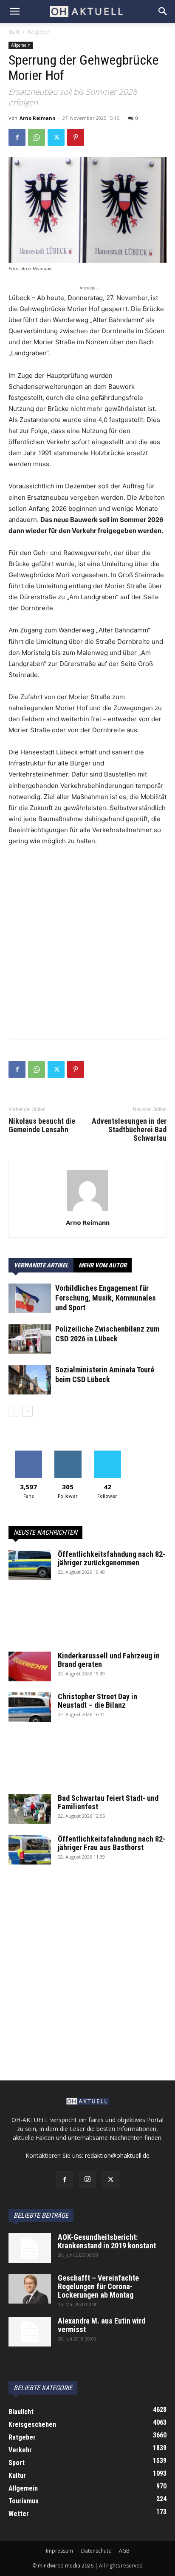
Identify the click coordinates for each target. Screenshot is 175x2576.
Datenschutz (96, 2551)
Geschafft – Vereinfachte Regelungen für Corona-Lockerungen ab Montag (98, 2286)
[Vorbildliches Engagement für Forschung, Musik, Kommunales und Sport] (30, 1298)
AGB (124, 2551)
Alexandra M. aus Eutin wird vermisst (102, 2325)
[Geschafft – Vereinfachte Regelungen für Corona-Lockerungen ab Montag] (30, 2289)
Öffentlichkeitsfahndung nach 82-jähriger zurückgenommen (111, 1558)
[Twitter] (56, 137)
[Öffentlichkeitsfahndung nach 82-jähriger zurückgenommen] (30, 1565)
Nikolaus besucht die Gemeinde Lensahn (42, 1125)
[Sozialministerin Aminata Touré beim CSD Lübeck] (30, 1380)
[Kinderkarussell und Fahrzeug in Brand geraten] (30, 1666)
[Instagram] (87, 2179)
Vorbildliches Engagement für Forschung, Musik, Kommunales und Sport (106, 1298)
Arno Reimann (38, 118)
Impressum (59, 2551)
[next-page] (27, 1411)
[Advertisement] (87, 945)
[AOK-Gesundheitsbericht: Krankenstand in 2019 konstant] (30, 2248)
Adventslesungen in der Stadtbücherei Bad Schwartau (129, 1130)
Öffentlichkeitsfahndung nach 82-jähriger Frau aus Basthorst (111, 1843)
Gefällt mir (28, 1454)
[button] (14, 11)
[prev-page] (14, 1411)
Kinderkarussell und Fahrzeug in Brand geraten (109, 1660)
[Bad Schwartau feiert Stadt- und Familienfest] (30, 1809)
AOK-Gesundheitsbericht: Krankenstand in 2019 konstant (107, 2241)
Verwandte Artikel (41, 1265)
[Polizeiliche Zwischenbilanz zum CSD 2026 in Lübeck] (30, 1339)
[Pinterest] (76, 137)
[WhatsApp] (37, 137)
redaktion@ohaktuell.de (117, 2155)
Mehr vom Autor (103, 1265)
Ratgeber (39, 32)
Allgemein (21, 45)
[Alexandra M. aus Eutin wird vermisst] (30, 2332)
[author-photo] (87, 1211)
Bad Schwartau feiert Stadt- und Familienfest (108, 1802)
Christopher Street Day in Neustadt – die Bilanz (97, 1701)
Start (14, 32)
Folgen (68, 1454)
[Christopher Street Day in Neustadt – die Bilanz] (30, 1707)
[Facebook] (17, 137)
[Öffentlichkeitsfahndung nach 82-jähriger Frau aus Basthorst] (30, 1850)
